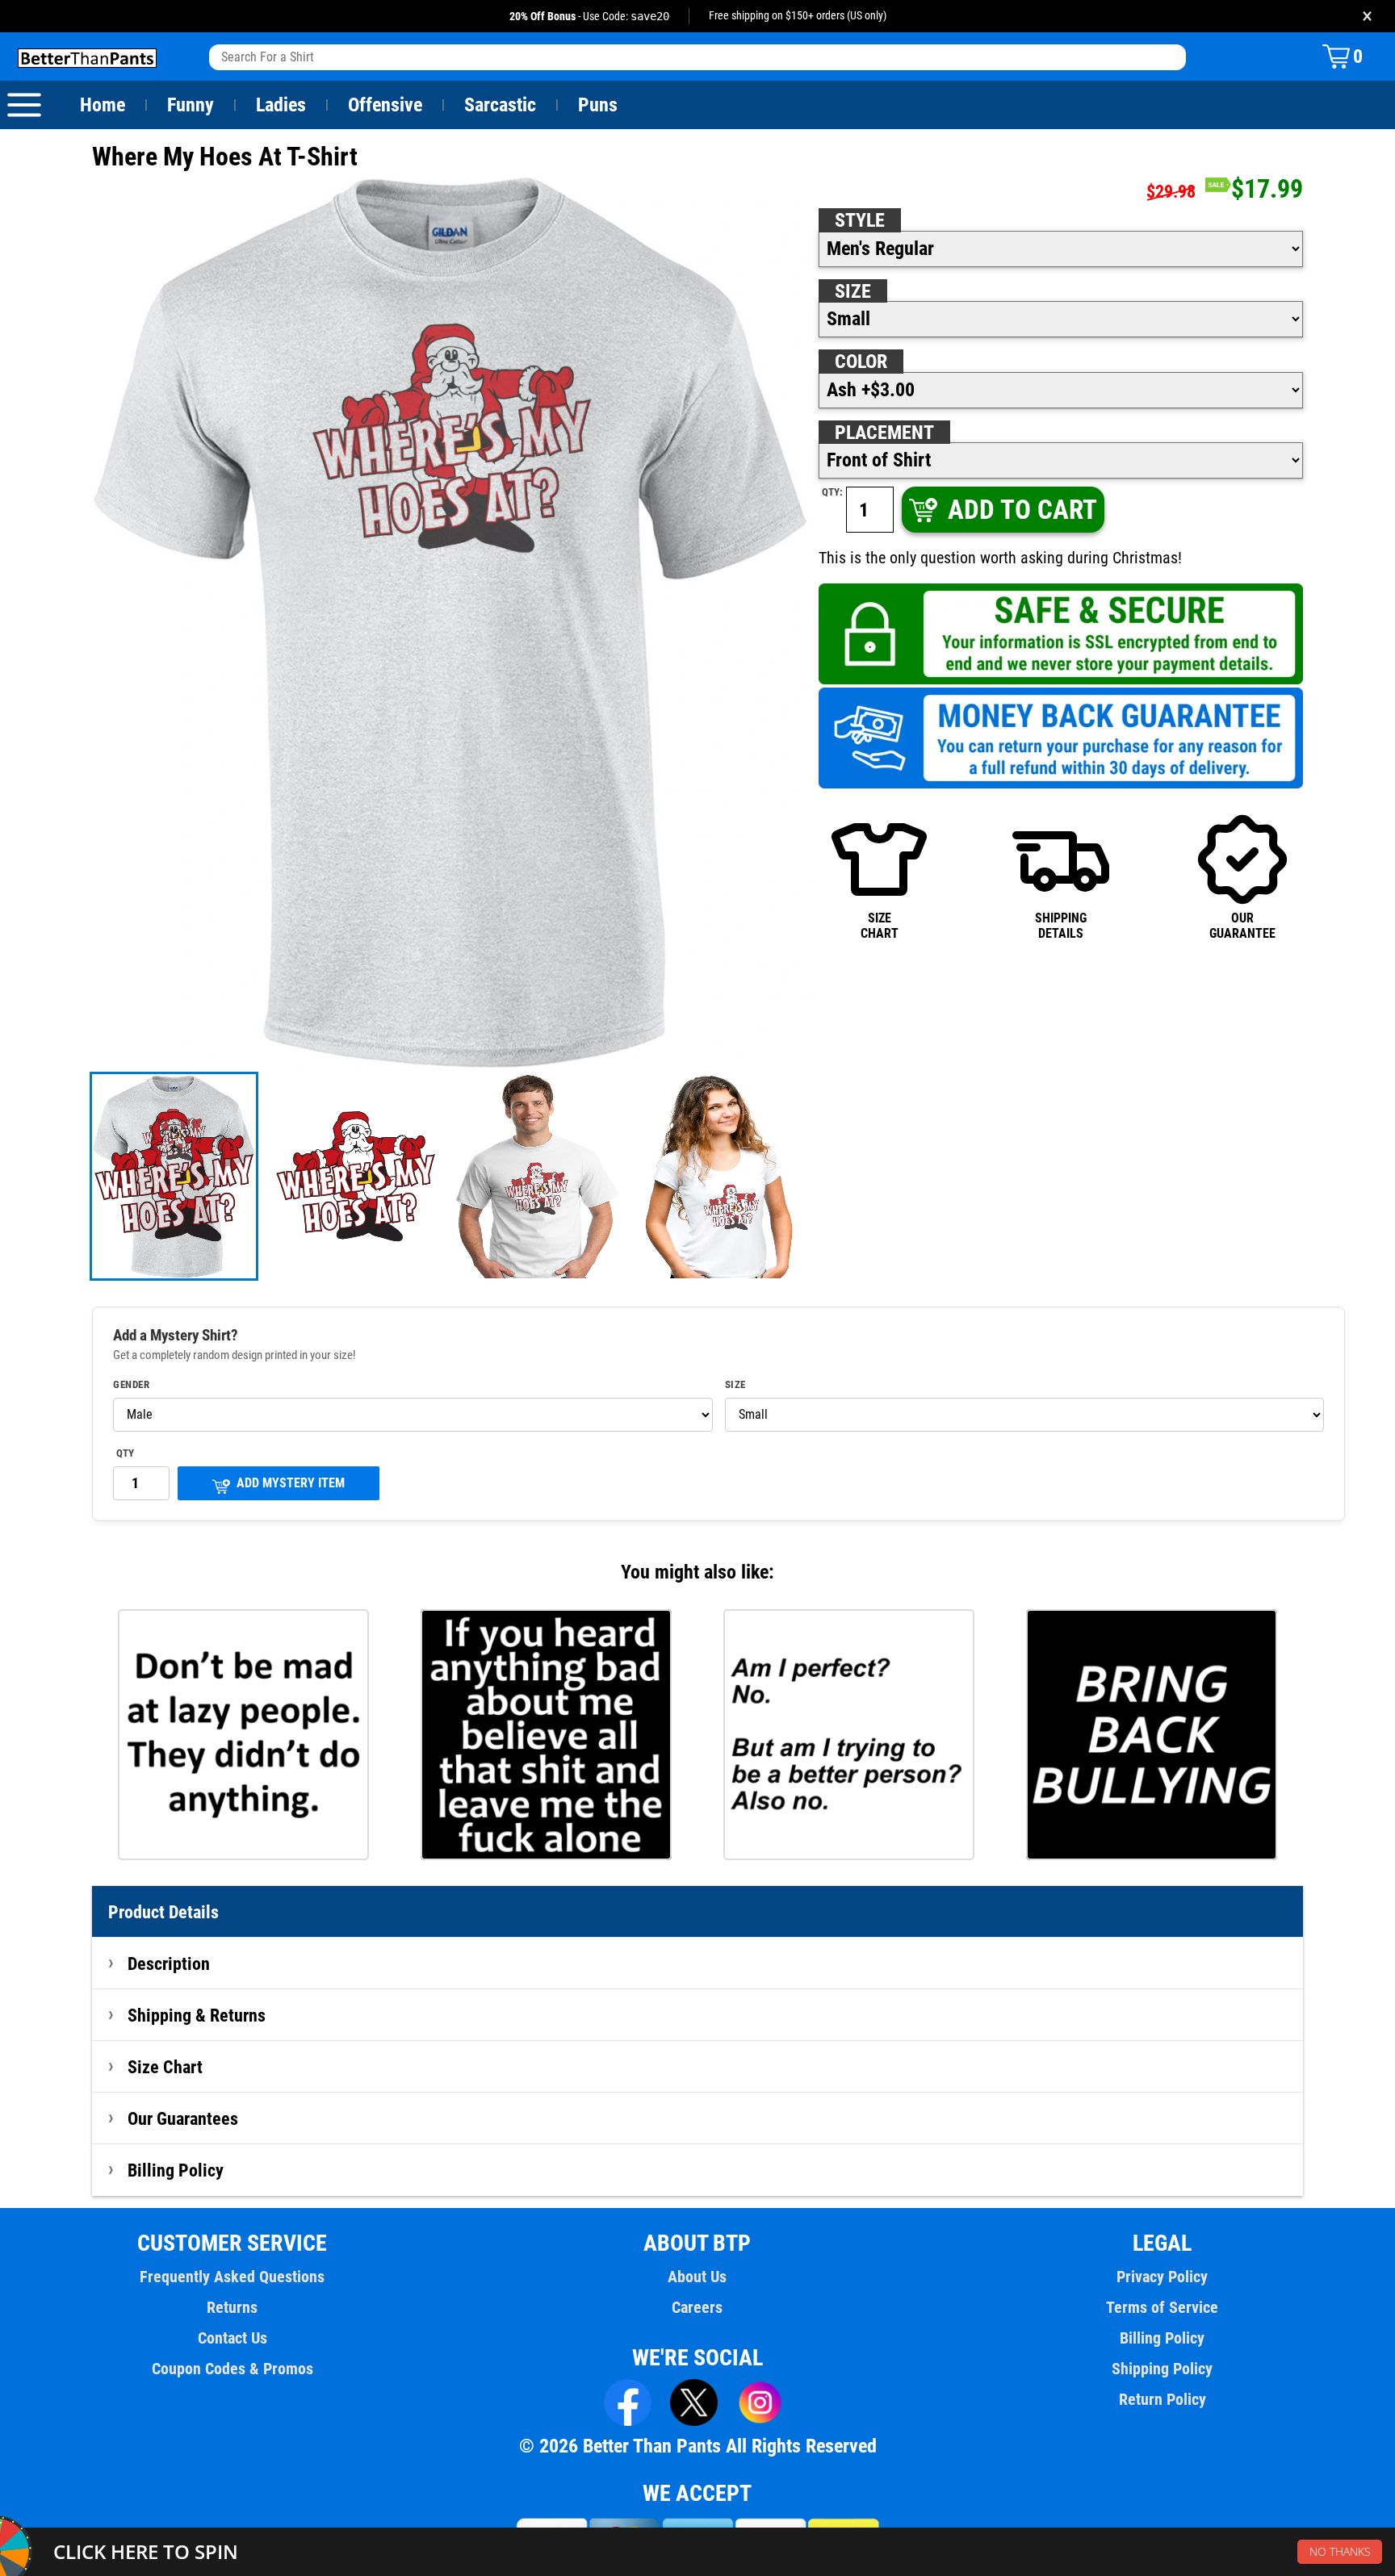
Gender (131, 1385)
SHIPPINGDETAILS (1061, 925)
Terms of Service (1162, 2307)
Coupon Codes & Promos (232, 2369)
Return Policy (1162, 2399)
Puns (598, 105)
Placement (884, 433)
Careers (697, 2307)
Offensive (385, 105)
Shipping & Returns (197, 2015)
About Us (697, 2277)
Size (853, 291)
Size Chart (165, 2067)
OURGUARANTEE (1242, 925)
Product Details (163, 1912)
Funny (191, 105)
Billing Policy (176, 2170)
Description (169, 1963)
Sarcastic (500, 105)
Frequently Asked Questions (232, 2277)
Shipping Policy (1162, 2369)
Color (861, 362)
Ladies (281, 105)
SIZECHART (880, 925)
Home (103, 105)
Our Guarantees (183, 2118)
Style (860, 220)
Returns (232, 2307)
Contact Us (232, 2338)
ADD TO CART (1022, 510)
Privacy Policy (1162, 2277)
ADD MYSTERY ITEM (291, 1483)
